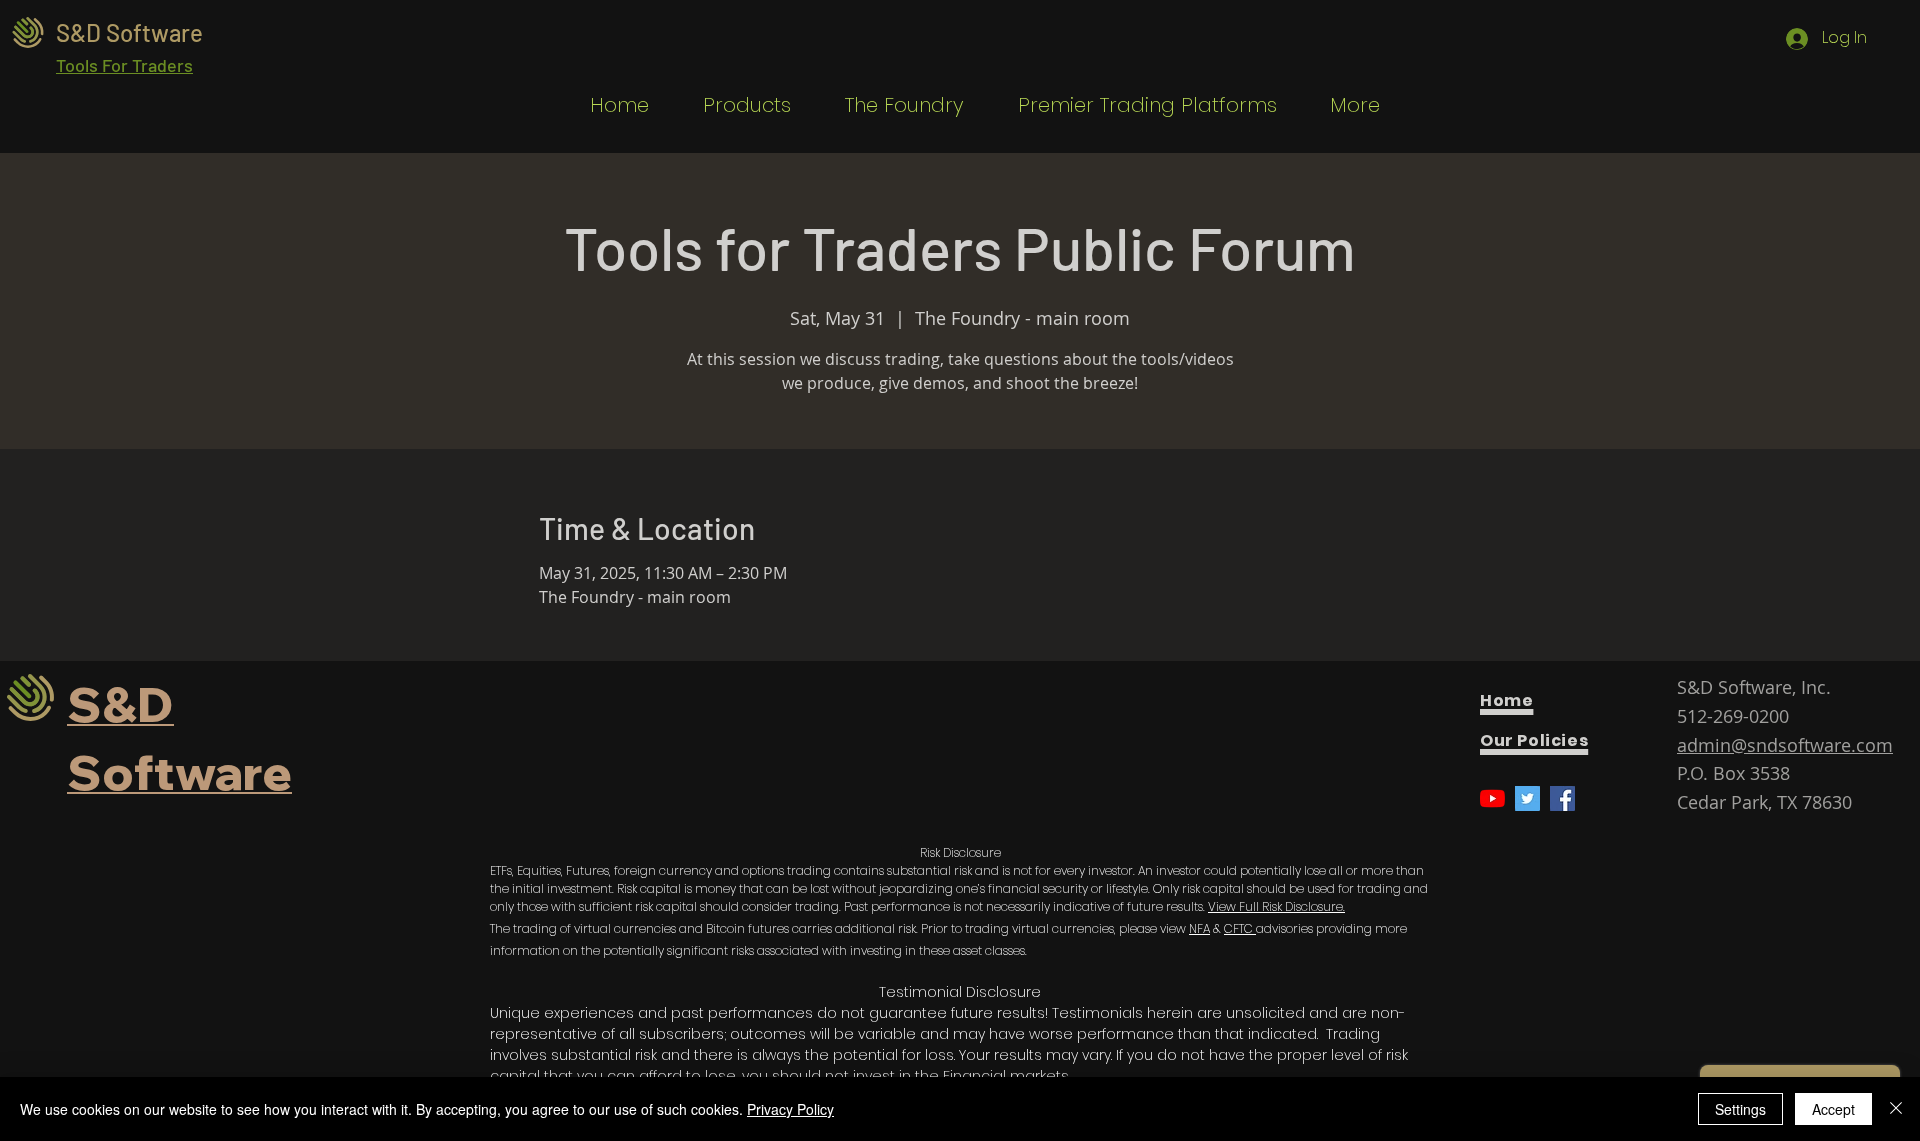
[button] (735, 105)
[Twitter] (1527, 798)
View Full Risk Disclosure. (1276, 906)
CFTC (1240, 928)
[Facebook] (1562, 798)
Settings (1740, 1109)
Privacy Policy (790, 1109)
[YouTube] (1492, 798)
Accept (1833, 1109)
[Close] (1896, 1109)
